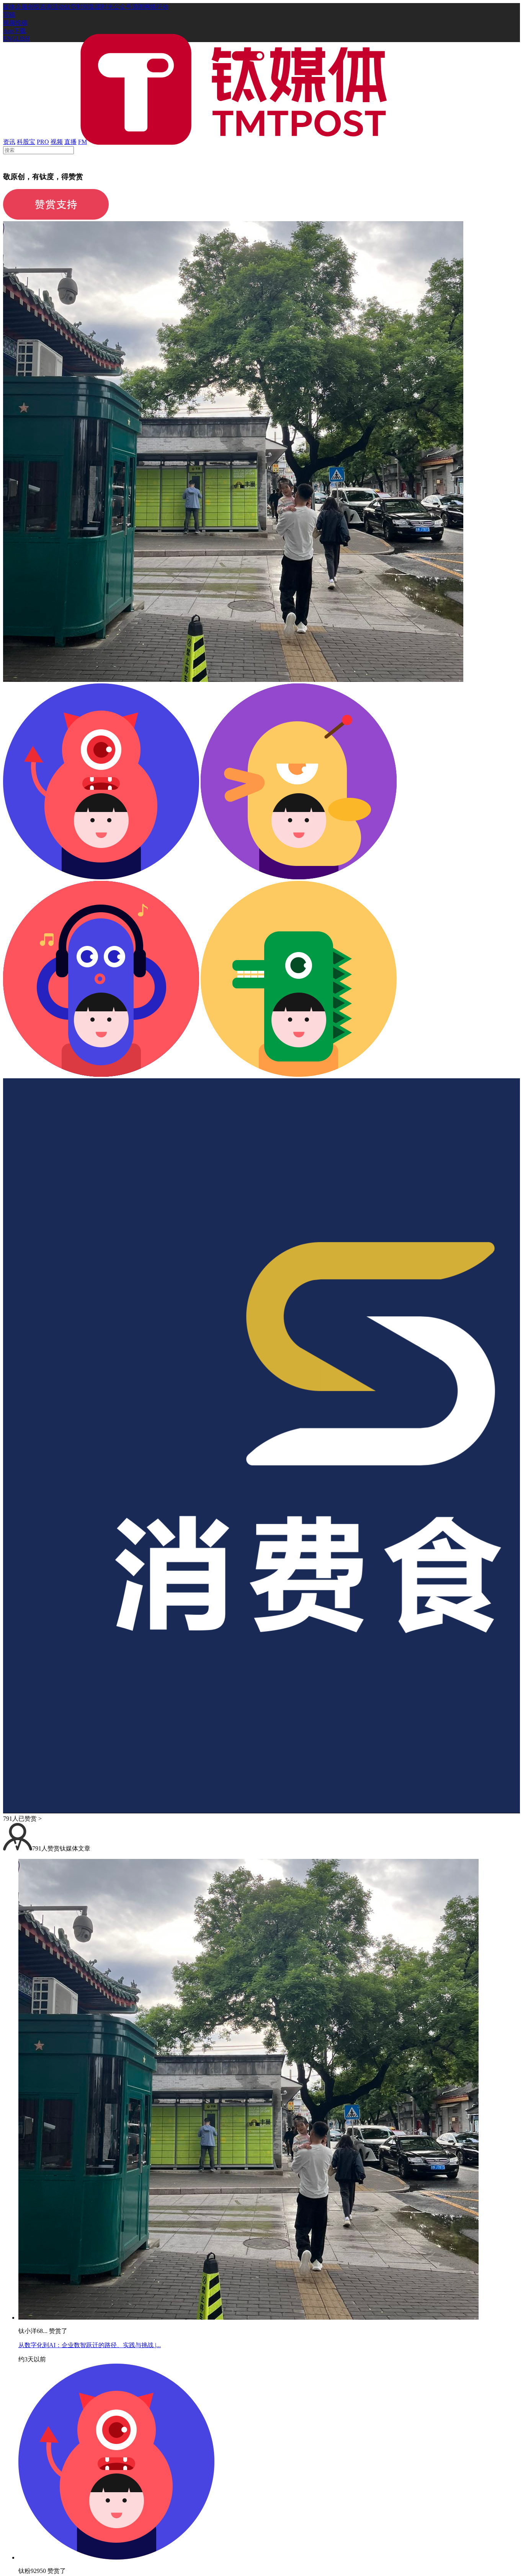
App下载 (15, 31)
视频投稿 (15, 23)
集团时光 (101, 7)
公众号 (123, 7)
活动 (58, 7)
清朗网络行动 (150, 7)
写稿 (9, 15)
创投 (34, 7)
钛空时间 (77, 7)
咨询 (46, 7)
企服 (21, 7)
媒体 (9, 7)
